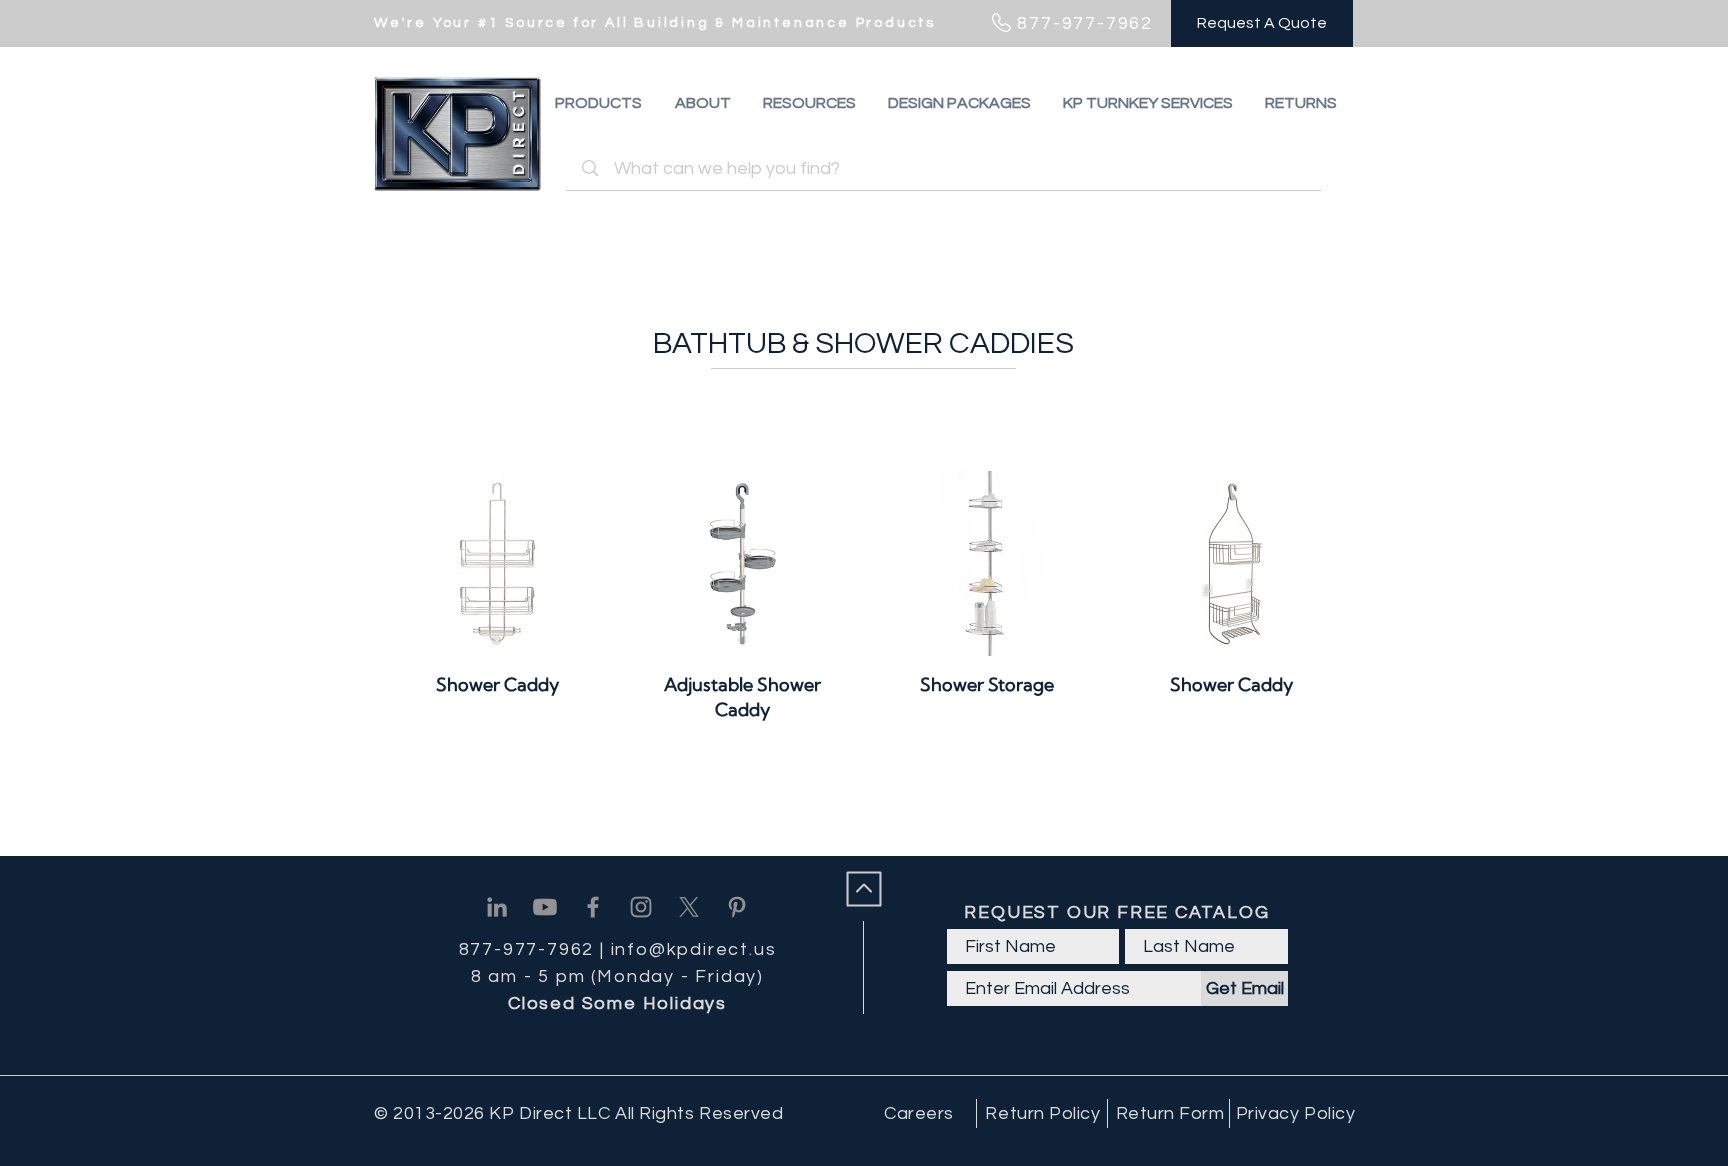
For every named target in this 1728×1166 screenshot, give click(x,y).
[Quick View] (497, 563)
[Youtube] (545, 907)
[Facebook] (593, 907)
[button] (1301, 103)
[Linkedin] (497, 907)
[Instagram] (641, 907)
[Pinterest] (737, 907)
